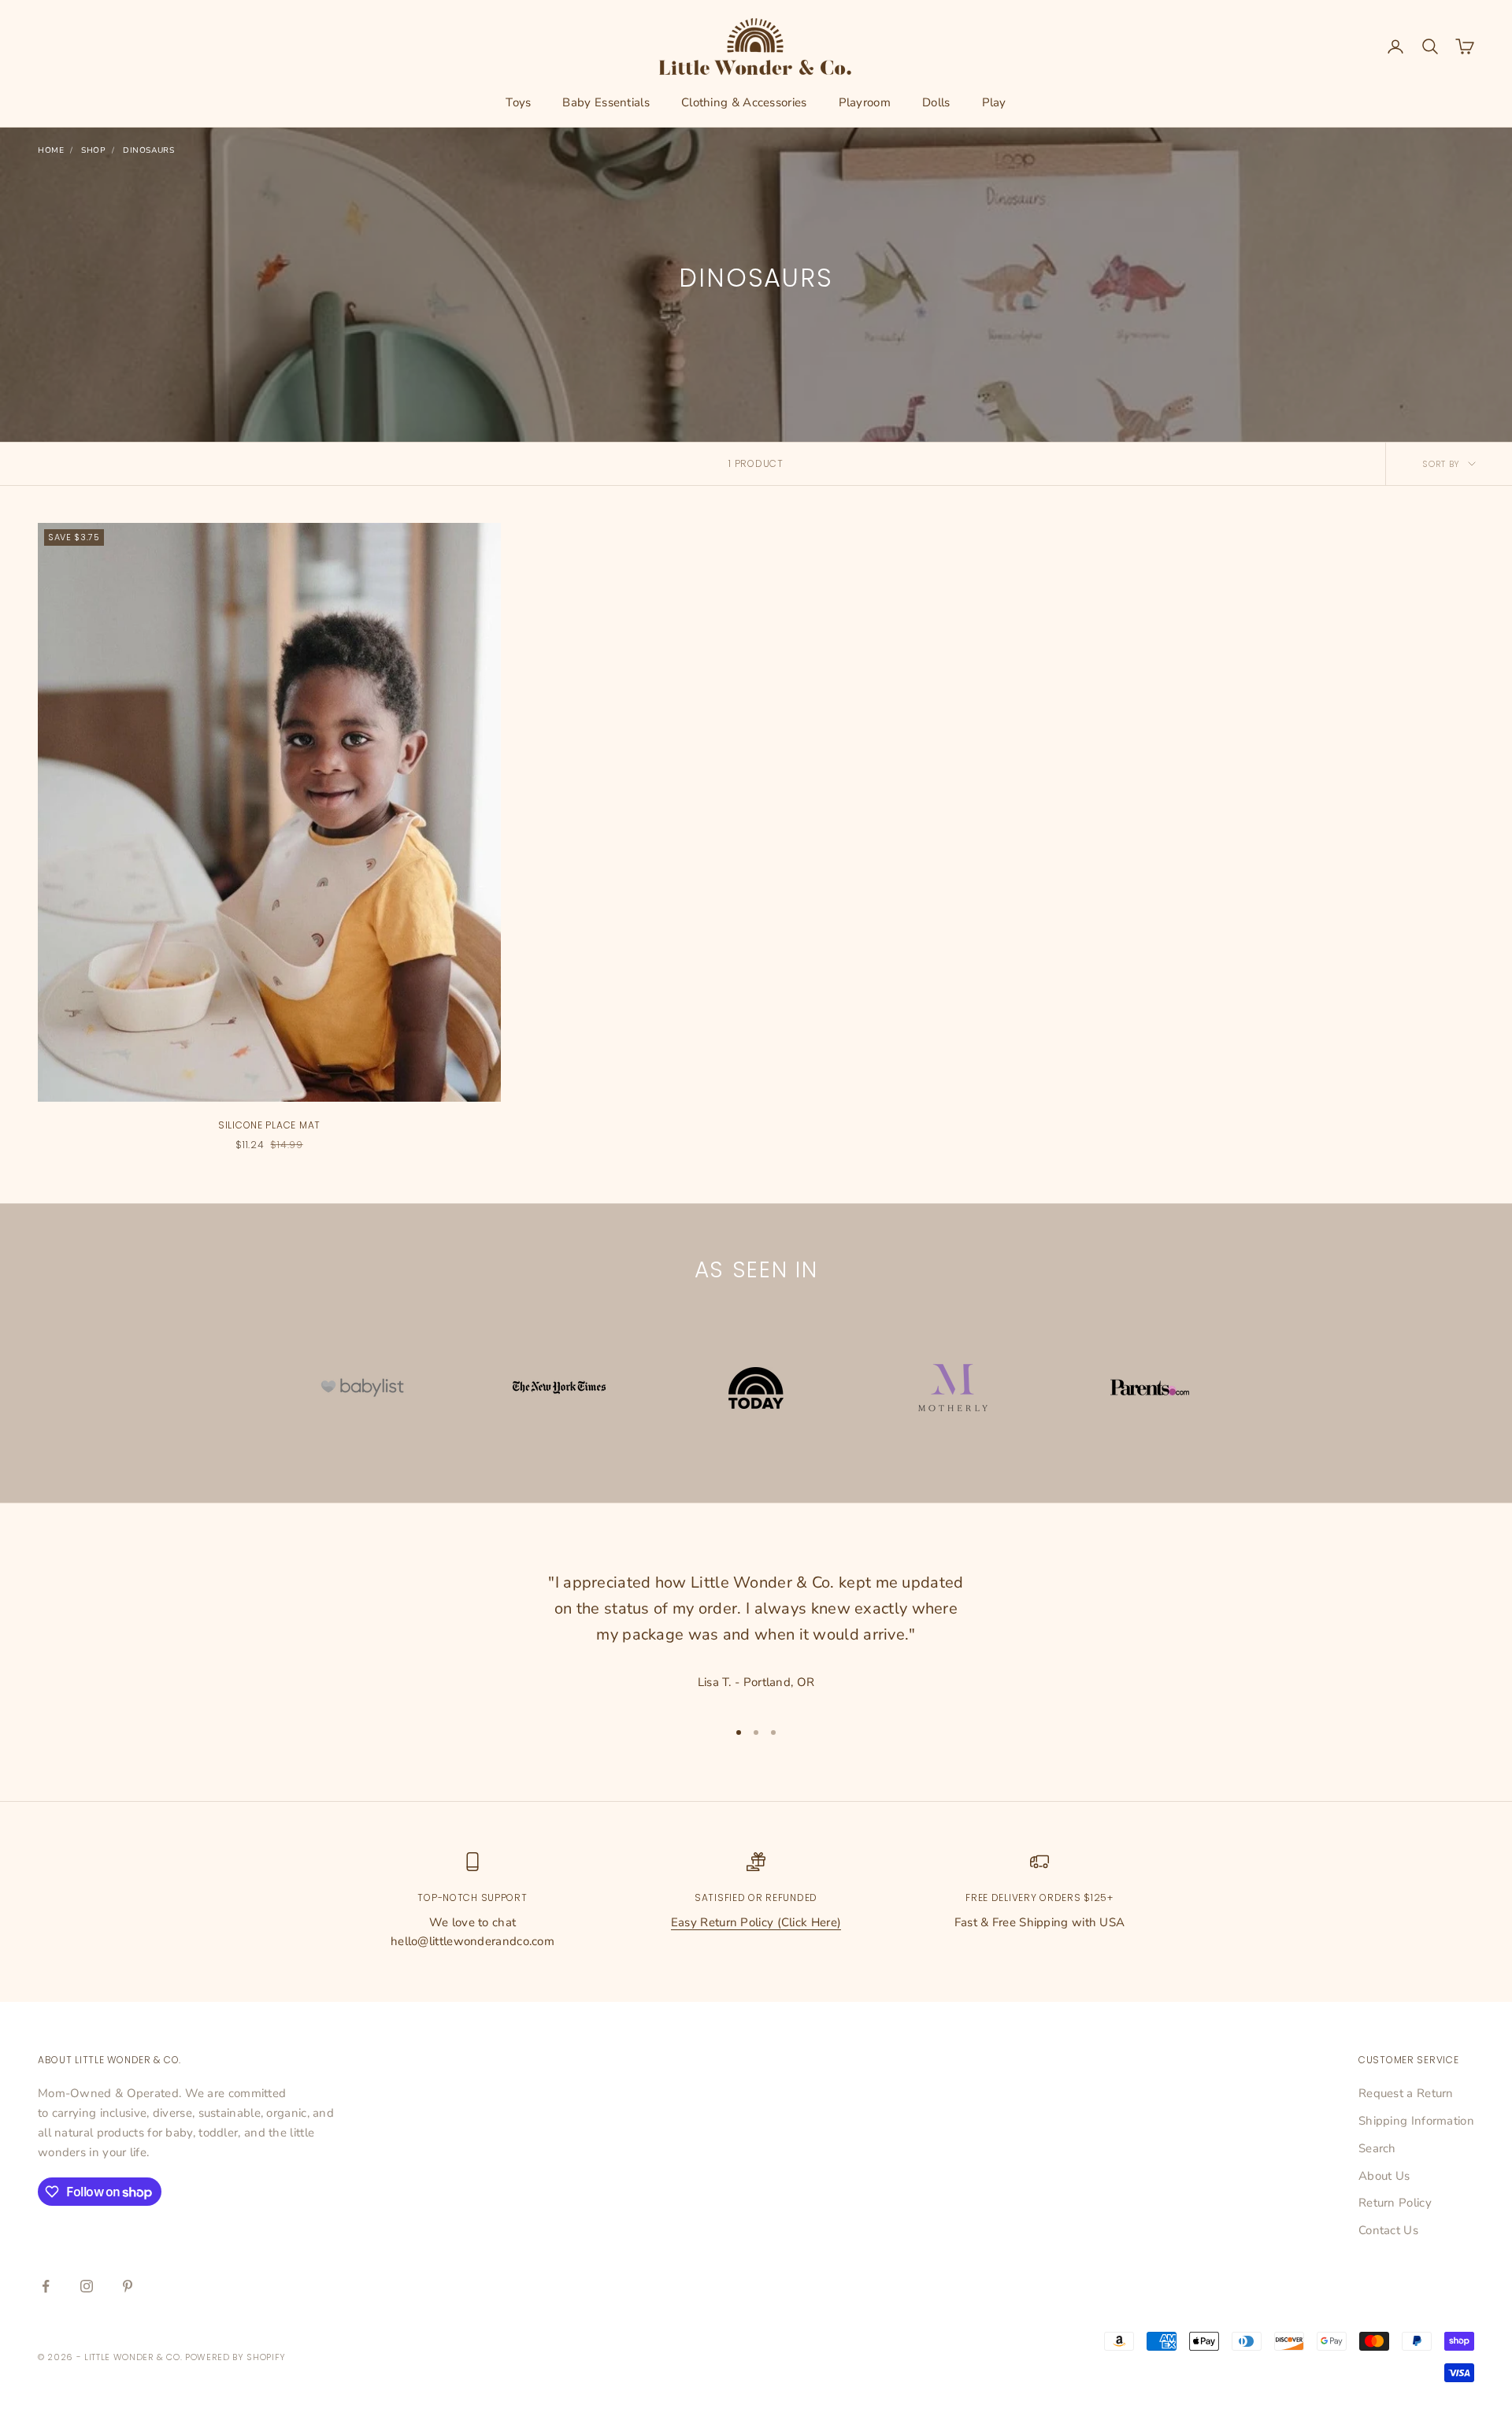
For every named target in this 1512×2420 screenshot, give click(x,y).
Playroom (865, 102)
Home (51, 150)
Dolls (936, 102)
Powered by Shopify (235, 2357)
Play (994, 102)
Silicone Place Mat (269, 1125)
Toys (518, 102)
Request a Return (1406, 2093)
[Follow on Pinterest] (128, 2286)
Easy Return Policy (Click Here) (756, 1922)
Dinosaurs (148, 150)
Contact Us (1388, 2230)
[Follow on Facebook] (46, 2286)
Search (1377, 2148)
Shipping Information (1416, 2121)
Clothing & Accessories (744, 102)
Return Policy (1395, 2203)
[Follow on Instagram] (87, 2286)
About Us (1384, 2176)
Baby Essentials (606, 102)
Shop (93, 150)
